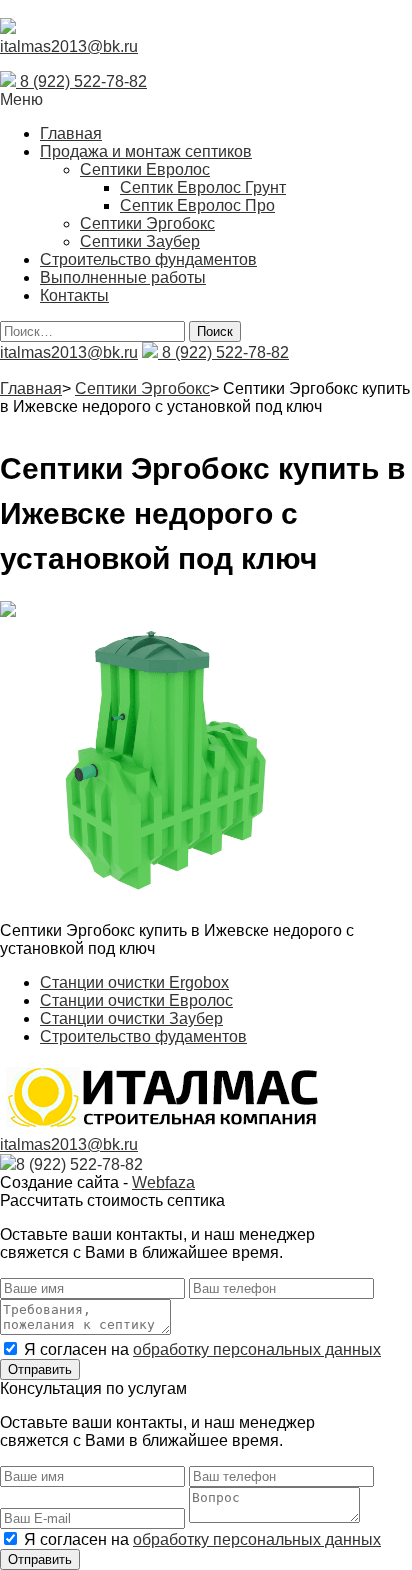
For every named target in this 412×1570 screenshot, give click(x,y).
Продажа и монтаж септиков (146, 151)
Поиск (215, 331)
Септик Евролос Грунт (203, 187)
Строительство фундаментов (148, 259)
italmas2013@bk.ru (69, 46)
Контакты (74, 295)
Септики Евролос (145, 169)
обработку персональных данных (257, 1349)
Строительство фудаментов (143, 1036)
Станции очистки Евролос (136, 1000)
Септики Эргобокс (147, 223)
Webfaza (163, 1182)
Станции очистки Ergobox (134, 982)
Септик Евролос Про (197, 205)
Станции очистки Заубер (131, 1018)
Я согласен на (202, 1349)
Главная (71, 133)
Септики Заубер (140, 241)
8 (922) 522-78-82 (81, 81)
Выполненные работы (123, 277)
